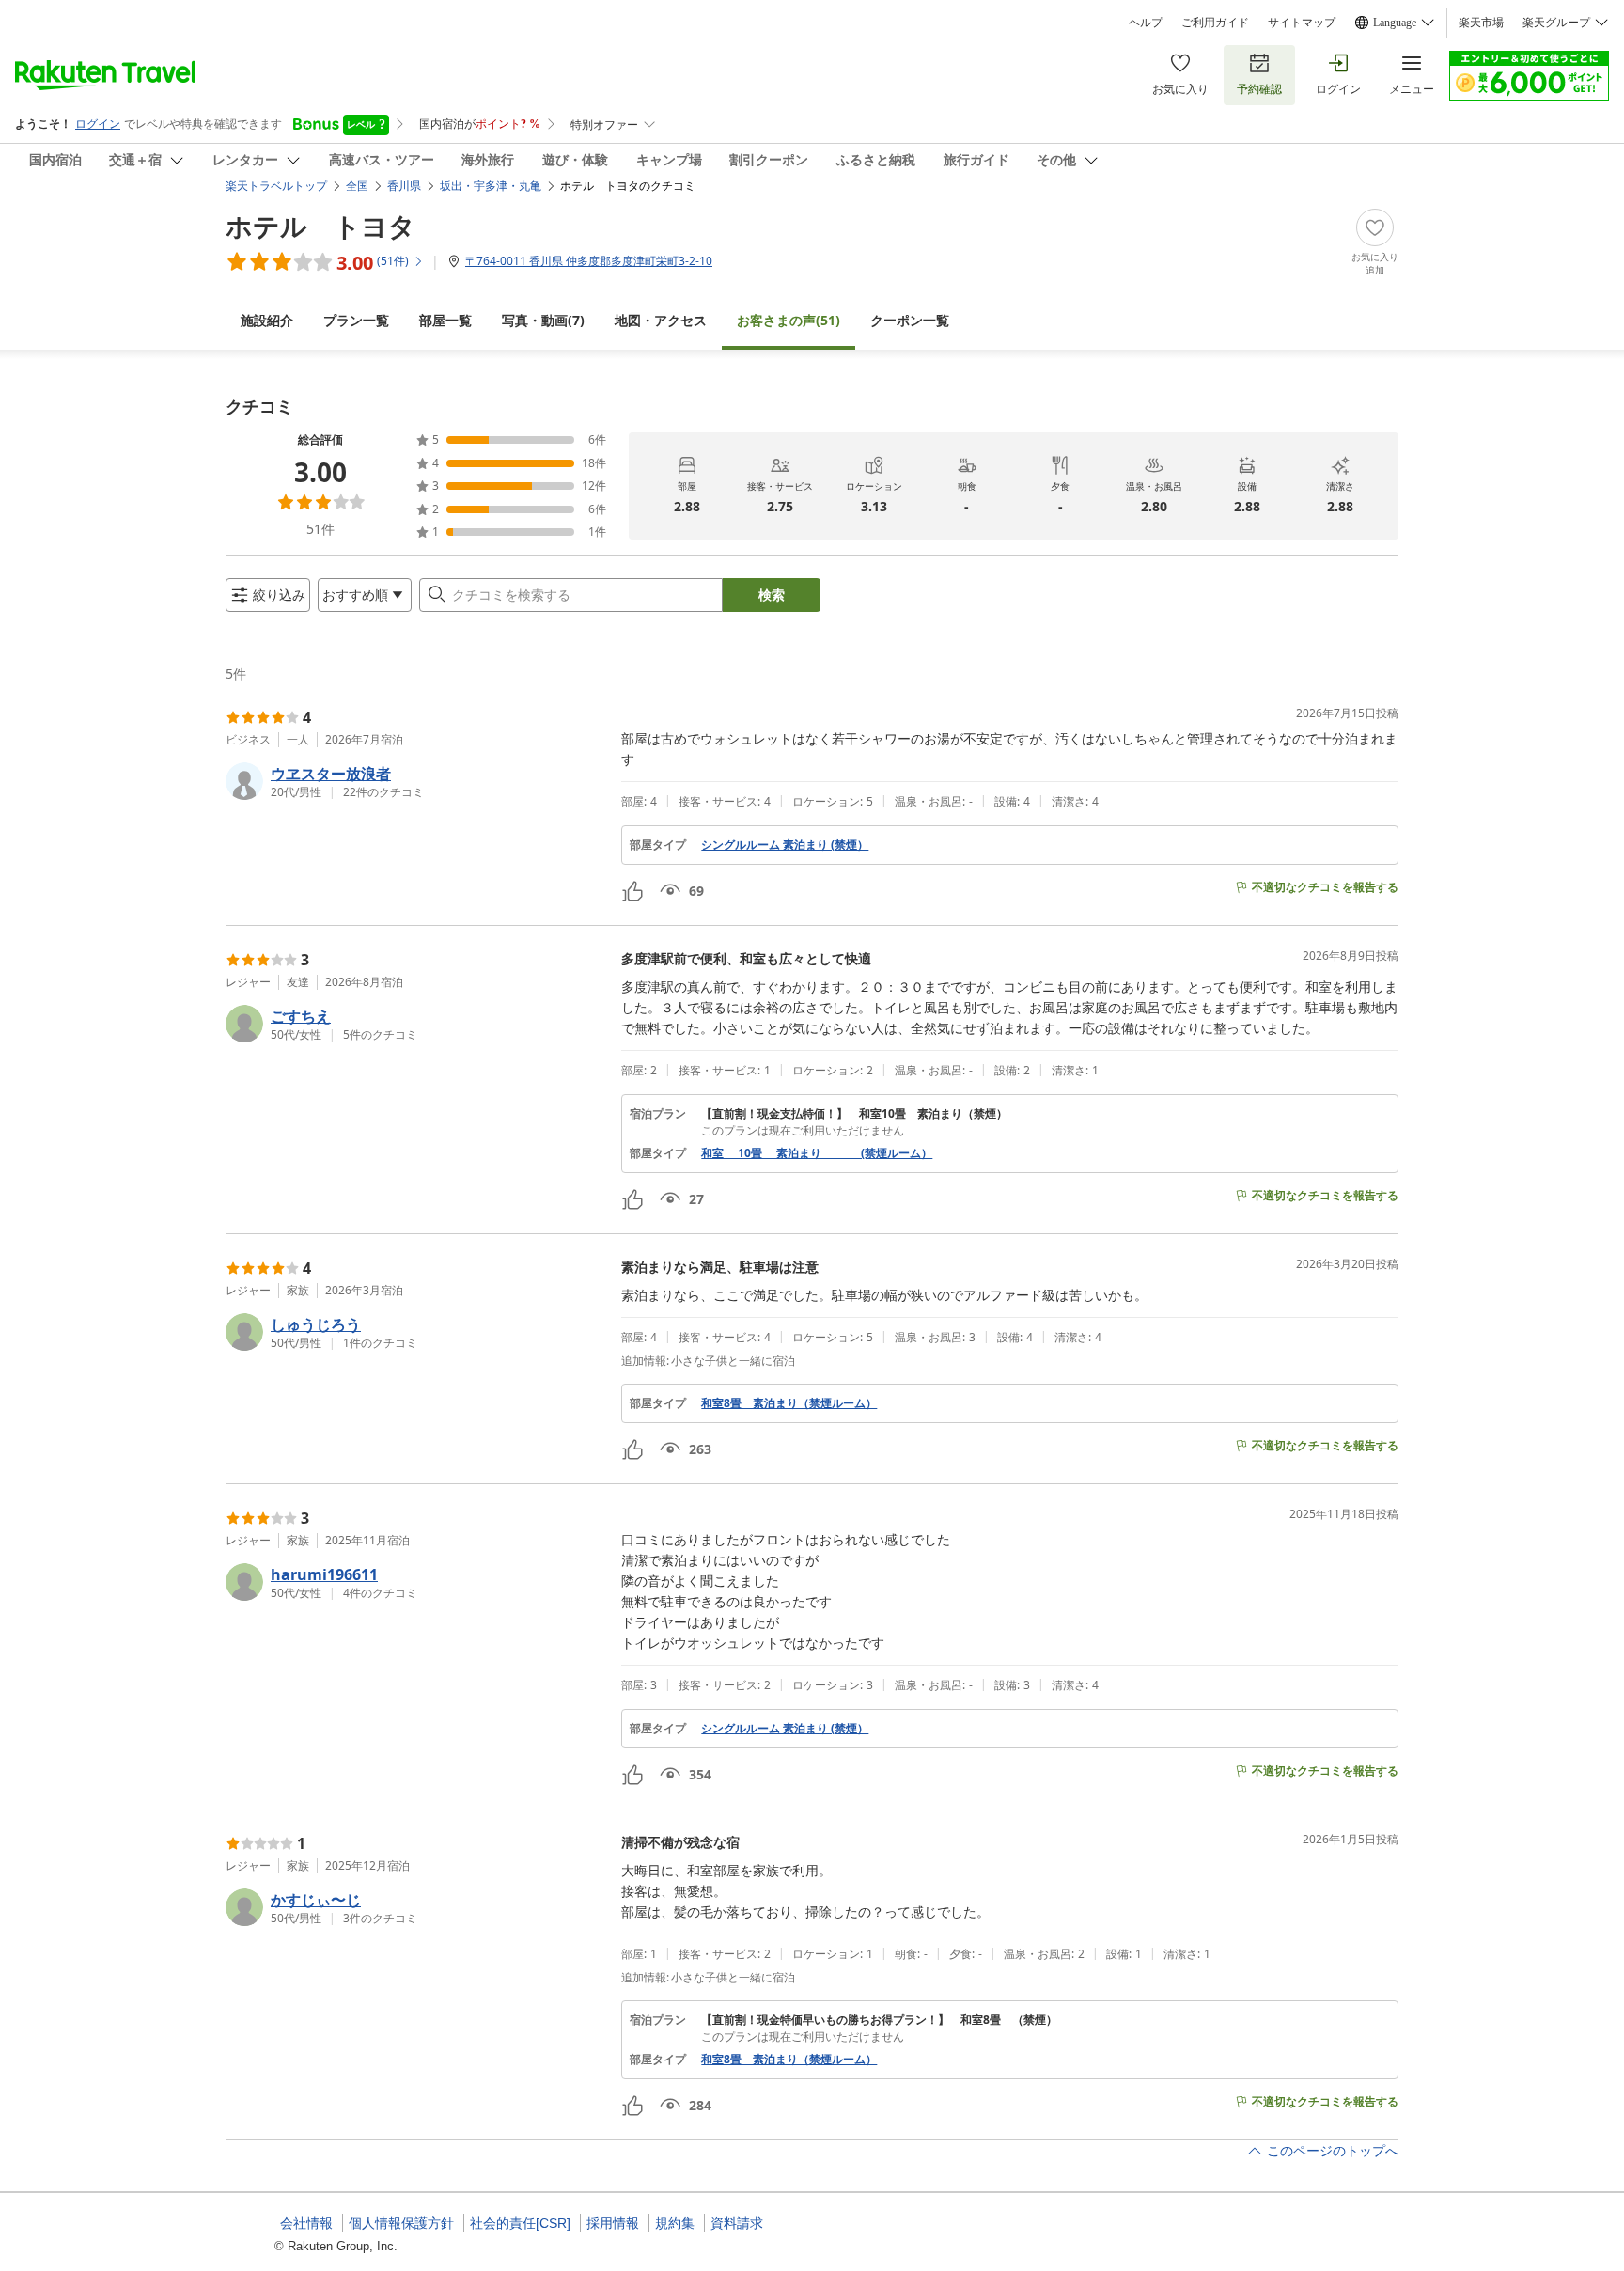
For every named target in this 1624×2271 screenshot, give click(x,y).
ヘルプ (1146, 23)
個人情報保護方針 (401, 2223)
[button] (416, 781)
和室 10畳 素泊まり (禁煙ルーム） (817, 1153)
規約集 (675, 2223)
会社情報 (306, 2223)
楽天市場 (1481, 23)
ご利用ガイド (1215, 23)
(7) (543, 320)
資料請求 (737, 2223)
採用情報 (613, 2223)
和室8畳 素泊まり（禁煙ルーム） (789, 1403)
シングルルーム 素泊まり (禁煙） (785, 845)
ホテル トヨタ (320, 226)
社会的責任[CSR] (520, 2223)
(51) (789, 320)
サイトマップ (1302, 23)
